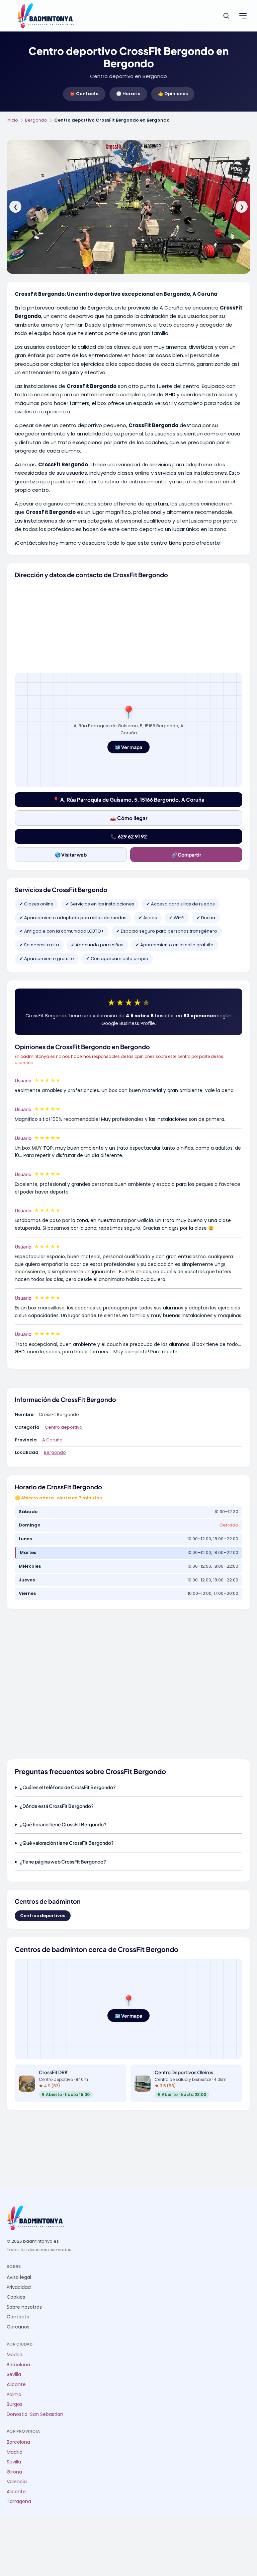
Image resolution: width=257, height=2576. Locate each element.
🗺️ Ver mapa (128, 747)
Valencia (17, 2482)
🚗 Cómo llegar (129, 818)
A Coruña (52, 1440)
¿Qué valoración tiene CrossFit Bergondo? (67, 1843)
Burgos (15, 2404)
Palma (14, 2395)
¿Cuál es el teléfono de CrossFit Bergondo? (68, 1787)
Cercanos (18, 2327)
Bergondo (36, 120)
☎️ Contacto (84, 94)
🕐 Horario (128, 94)
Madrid (15, 2355)
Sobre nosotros (24, 2307)
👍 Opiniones (173, 94)
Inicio (12, 120)
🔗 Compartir (186, 855)
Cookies (16, 2297)
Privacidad (19, 2287)
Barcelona (18, 2365)
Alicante (16, 2385)
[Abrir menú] (243, 16)
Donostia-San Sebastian (35, 2414)
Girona (14, 2472)
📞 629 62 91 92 (129, 836)
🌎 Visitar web (71, 855)
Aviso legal (19, 2277)
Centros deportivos (43, 1916)
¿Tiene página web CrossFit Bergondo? (63, 1861)
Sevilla (14, 2375)
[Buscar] (226, 16)
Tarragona (19, 2501)
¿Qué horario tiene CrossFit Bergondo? (63, 1824)
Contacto (18, 2317)
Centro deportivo (64, 1427)
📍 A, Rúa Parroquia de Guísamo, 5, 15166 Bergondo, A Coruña (129, 799)
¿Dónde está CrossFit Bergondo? (57, 1806)
